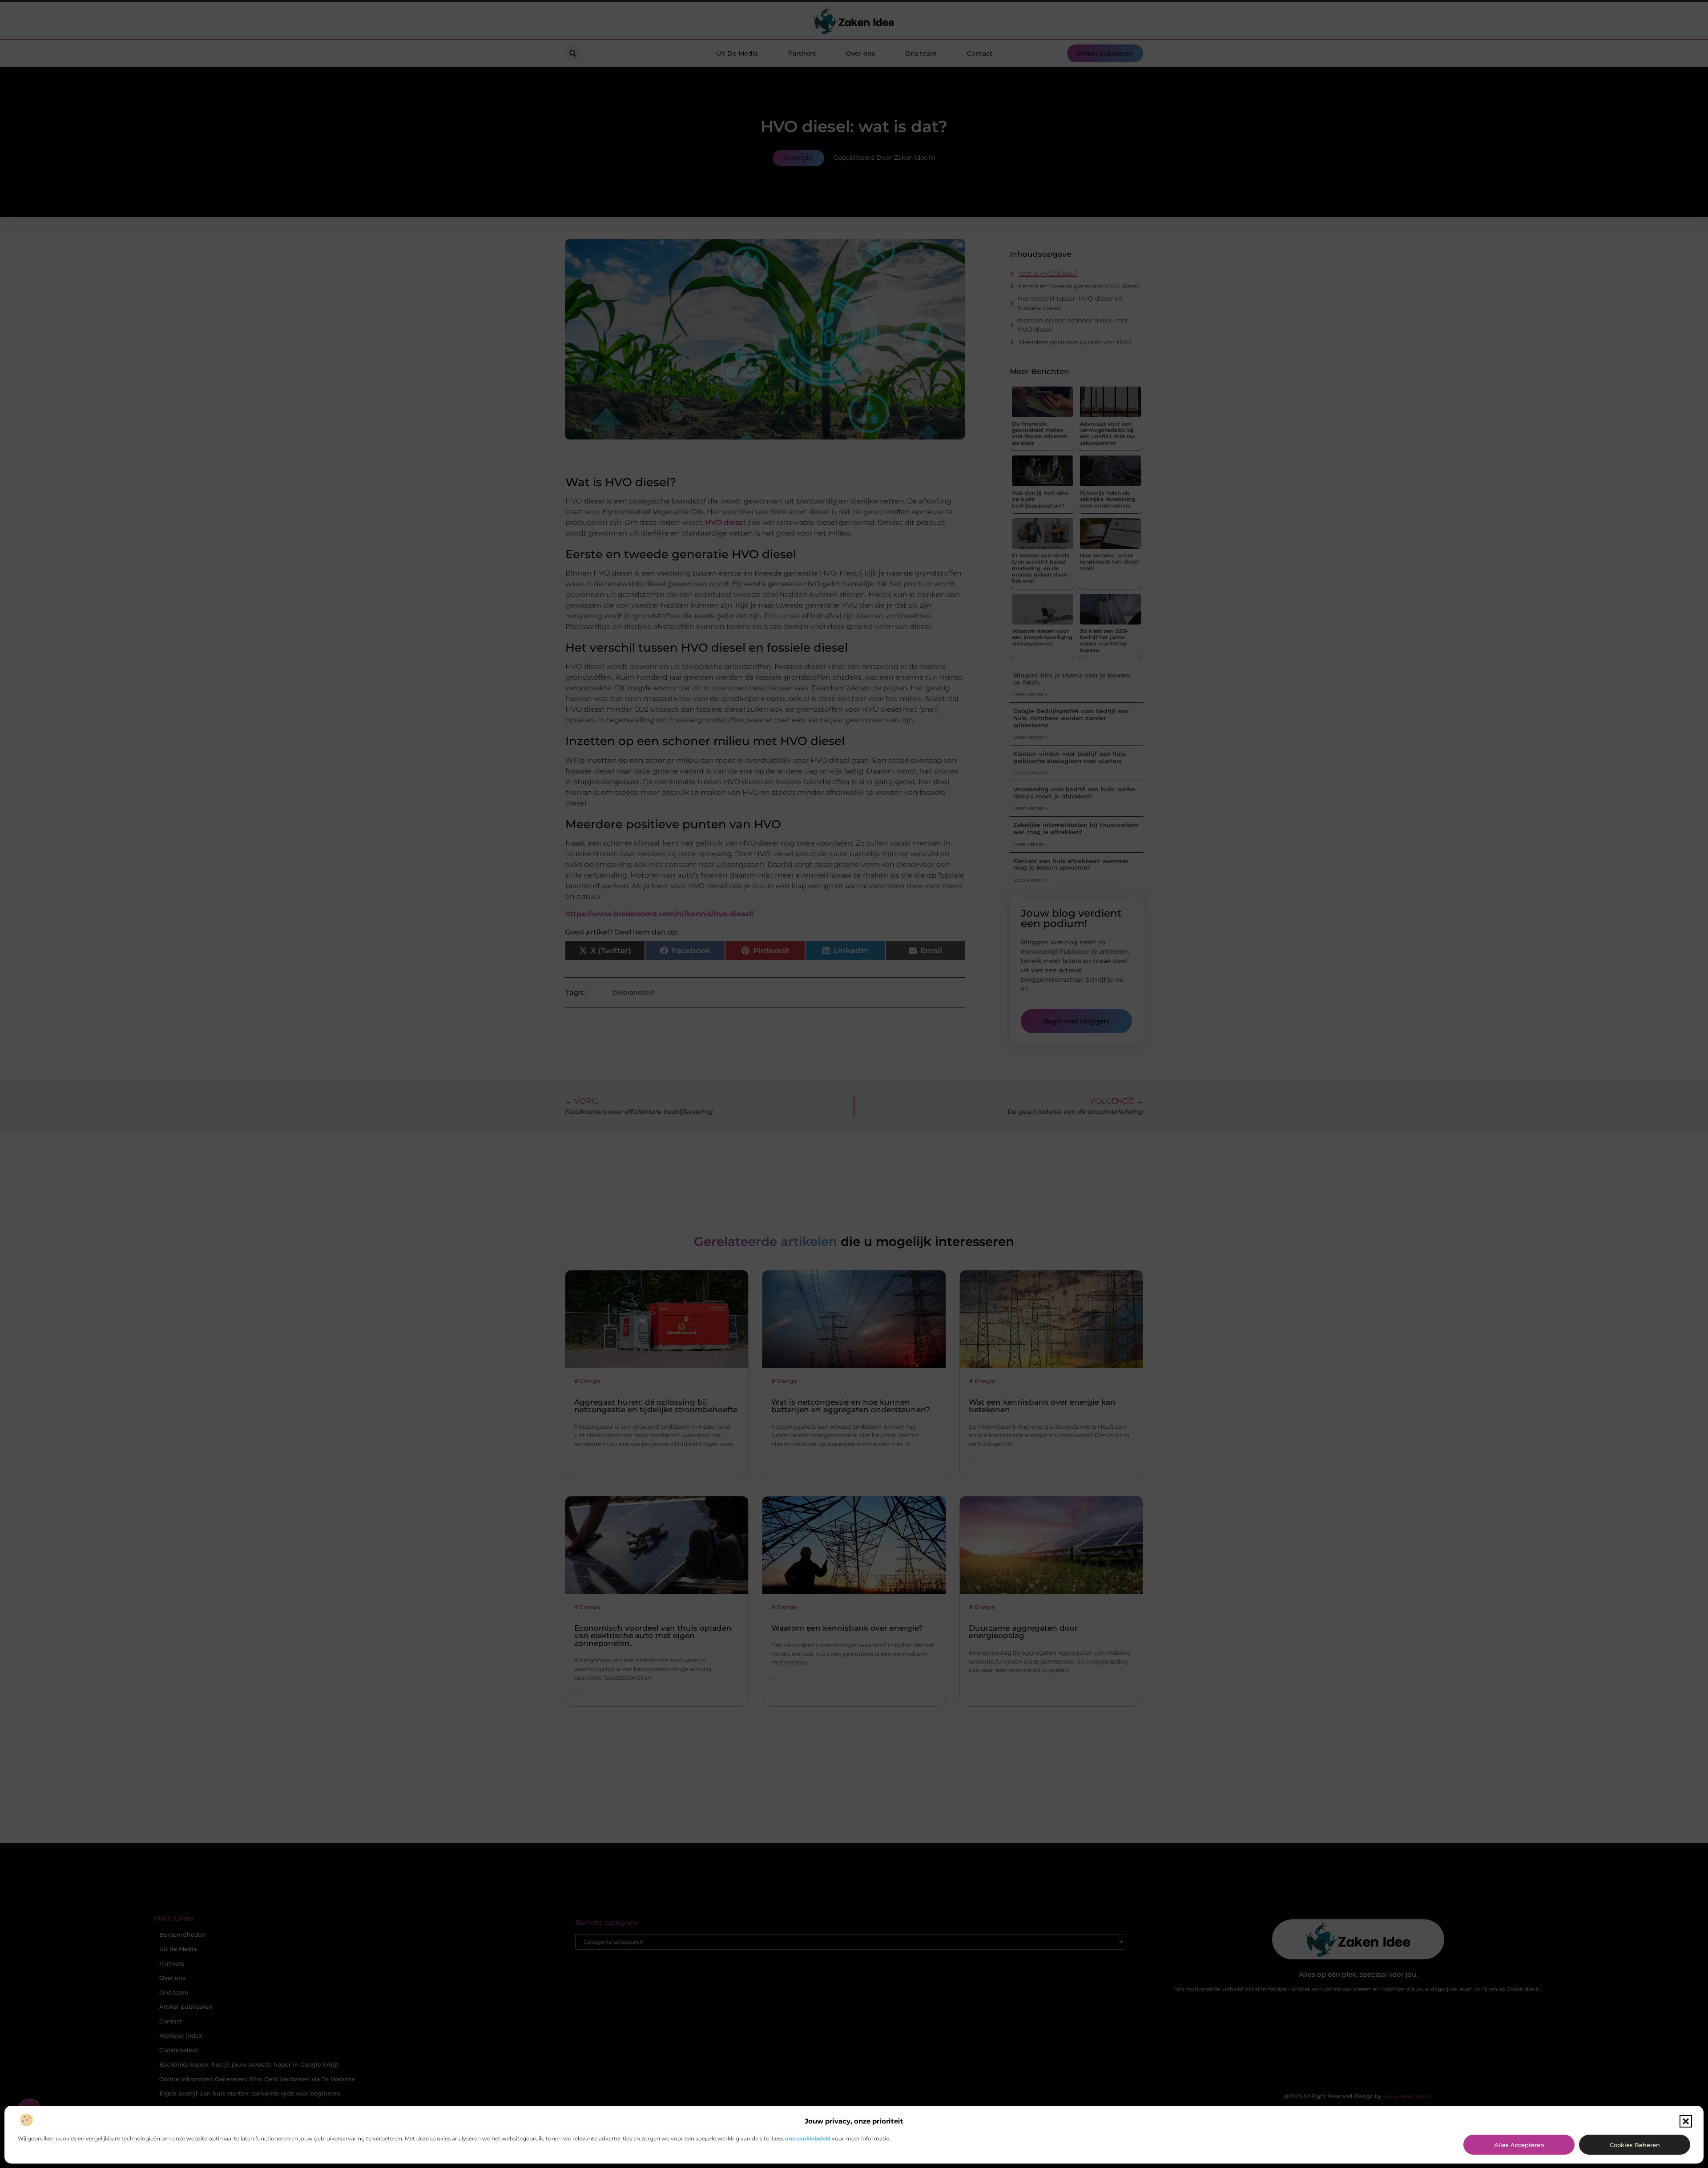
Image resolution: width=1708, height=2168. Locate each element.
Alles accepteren (1519, 2145)
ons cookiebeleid (808, 2138)
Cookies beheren (1635, 2145)
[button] (1686, 2121)
